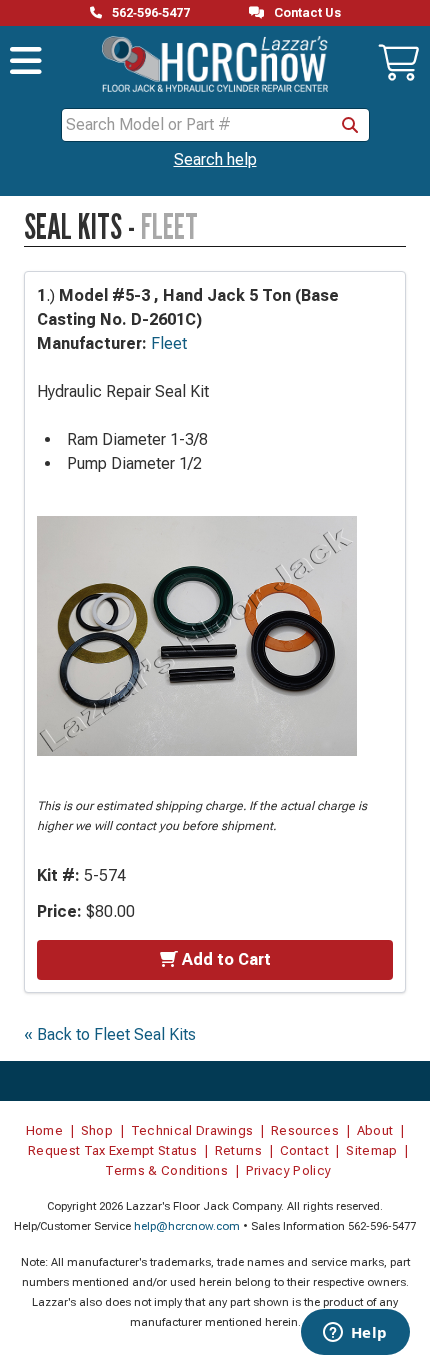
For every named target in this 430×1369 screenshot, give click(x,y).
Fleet (169, 343)
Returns (238, 1150)
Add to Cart (226, 959)
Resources (305, 1130)
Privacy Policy (289, 1170)
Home (44, 1130)
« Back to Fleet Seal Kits (110, 1034)
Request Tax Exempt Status (112, 1150)
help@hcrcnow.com (187, 1226)
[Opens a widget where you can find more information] (355, 1334)
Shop (97, 1130)
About (375, 1130)
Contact (304, 1150)
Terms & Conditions (166, 1170)
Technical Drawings (192, 1130)
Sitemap (371, 1150)
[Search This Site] (350, 125)
